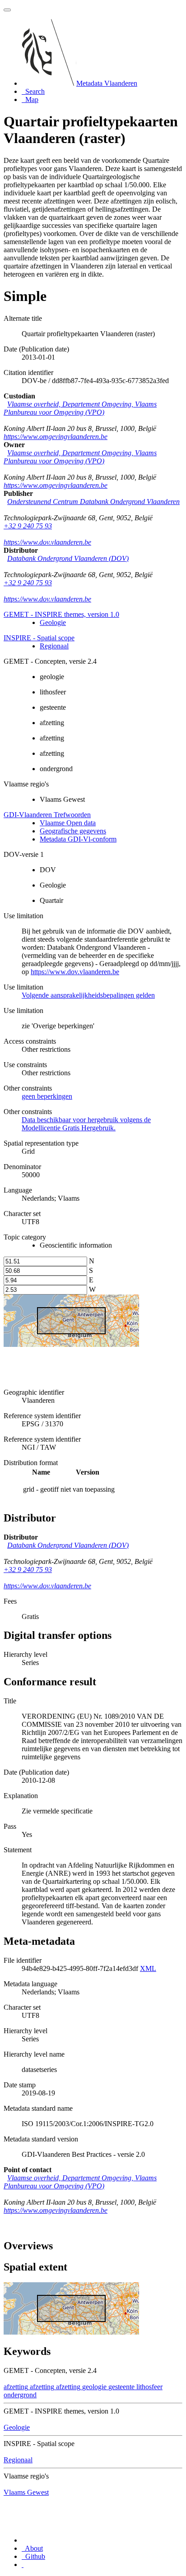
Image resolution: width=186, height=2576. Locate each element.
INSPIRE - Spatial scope (39, 638)
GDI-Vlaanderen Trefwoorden (47, 815)
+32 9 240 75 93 (28, 526)
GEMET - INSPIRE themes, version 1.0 (61, 614)
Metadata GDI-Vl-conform (78, 839)
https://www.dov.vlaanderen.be (47, 542)
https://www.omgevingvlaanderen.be (56, 437)
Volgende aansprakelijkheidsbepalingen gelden (88, 995)
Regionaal (54, 646)
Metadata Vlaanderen (107, 83)
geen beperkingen (47, 1096)
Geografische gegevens (73, 831)
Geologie (53, 622)
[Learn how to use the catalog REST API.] (23, 2564)
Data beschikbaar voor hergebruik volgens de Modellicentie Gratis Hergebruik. (86, 1124)
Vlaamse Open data (68, 823)
